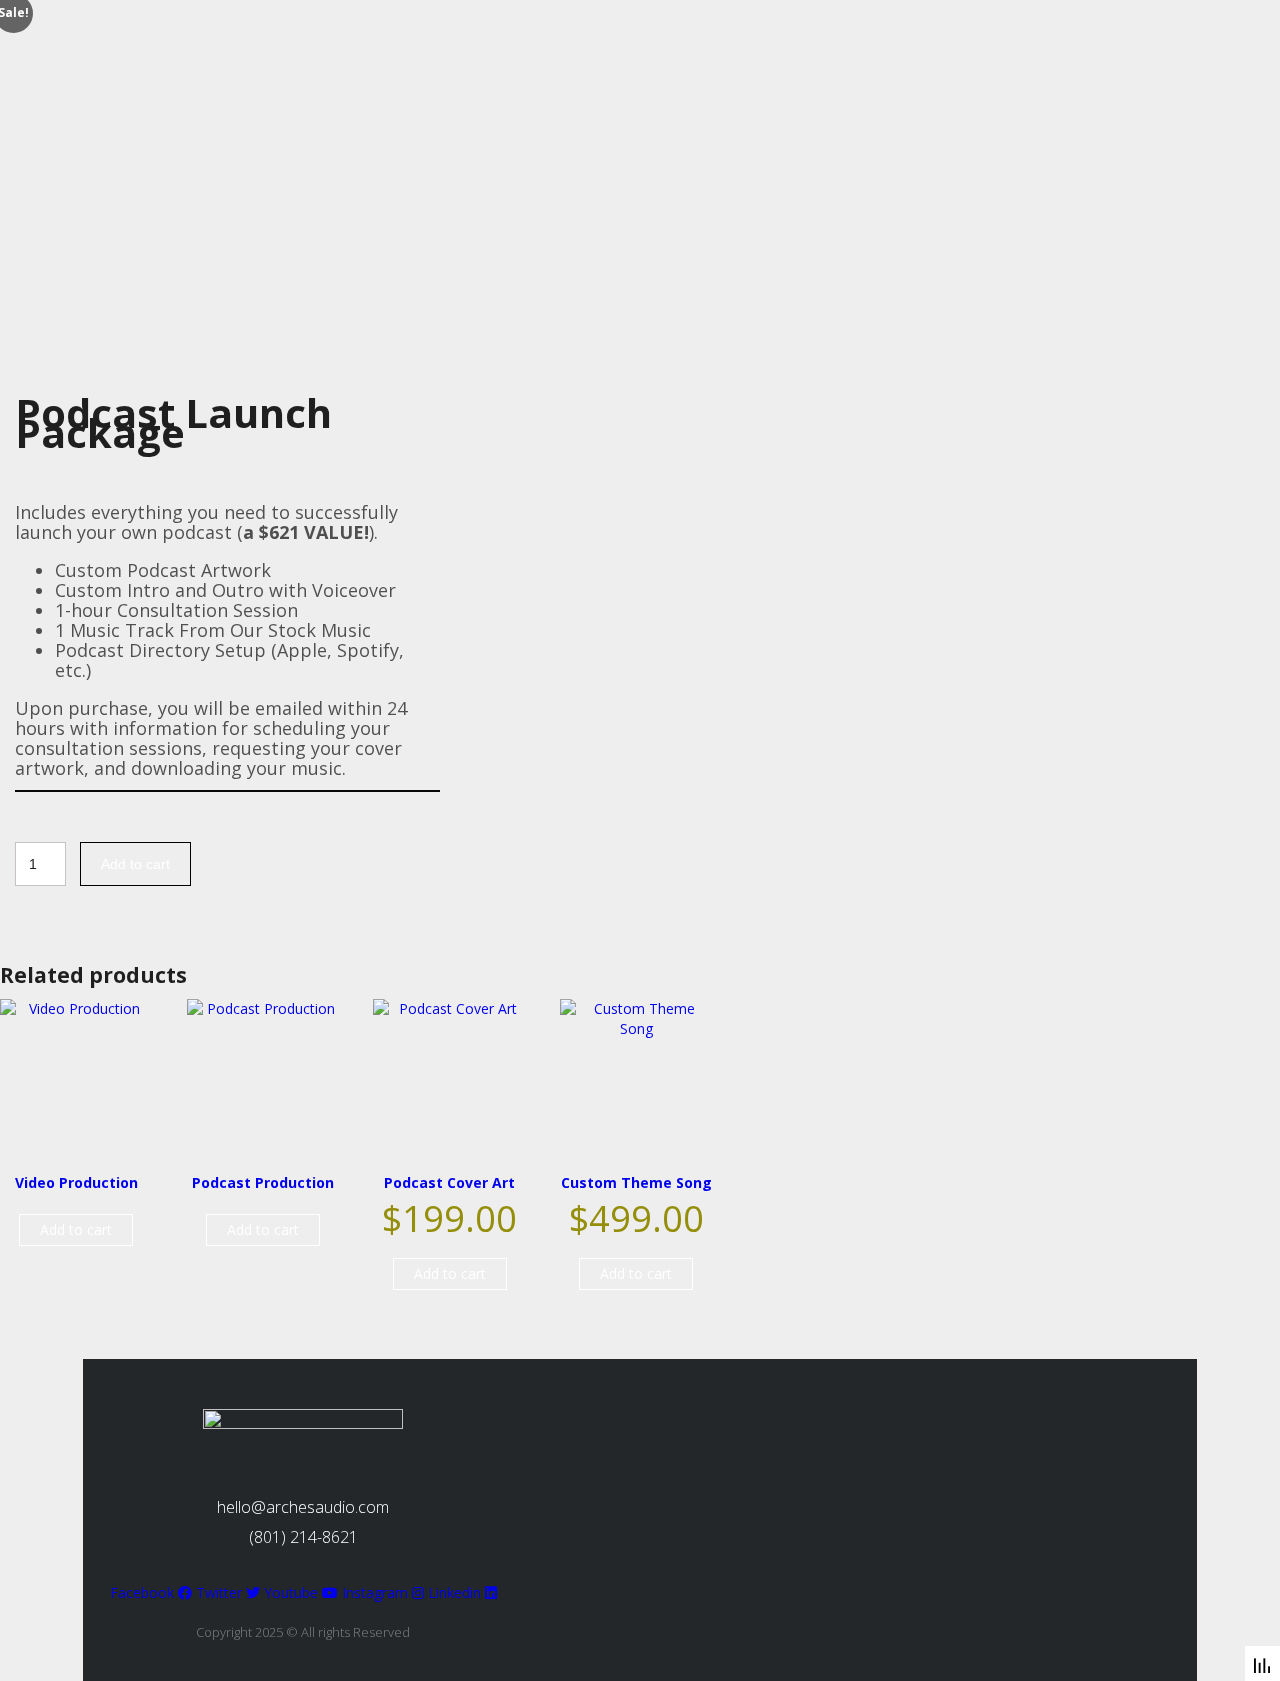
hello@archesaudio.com (303, 1507)
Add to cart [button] (76, 1229)
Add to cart (135, 864)
